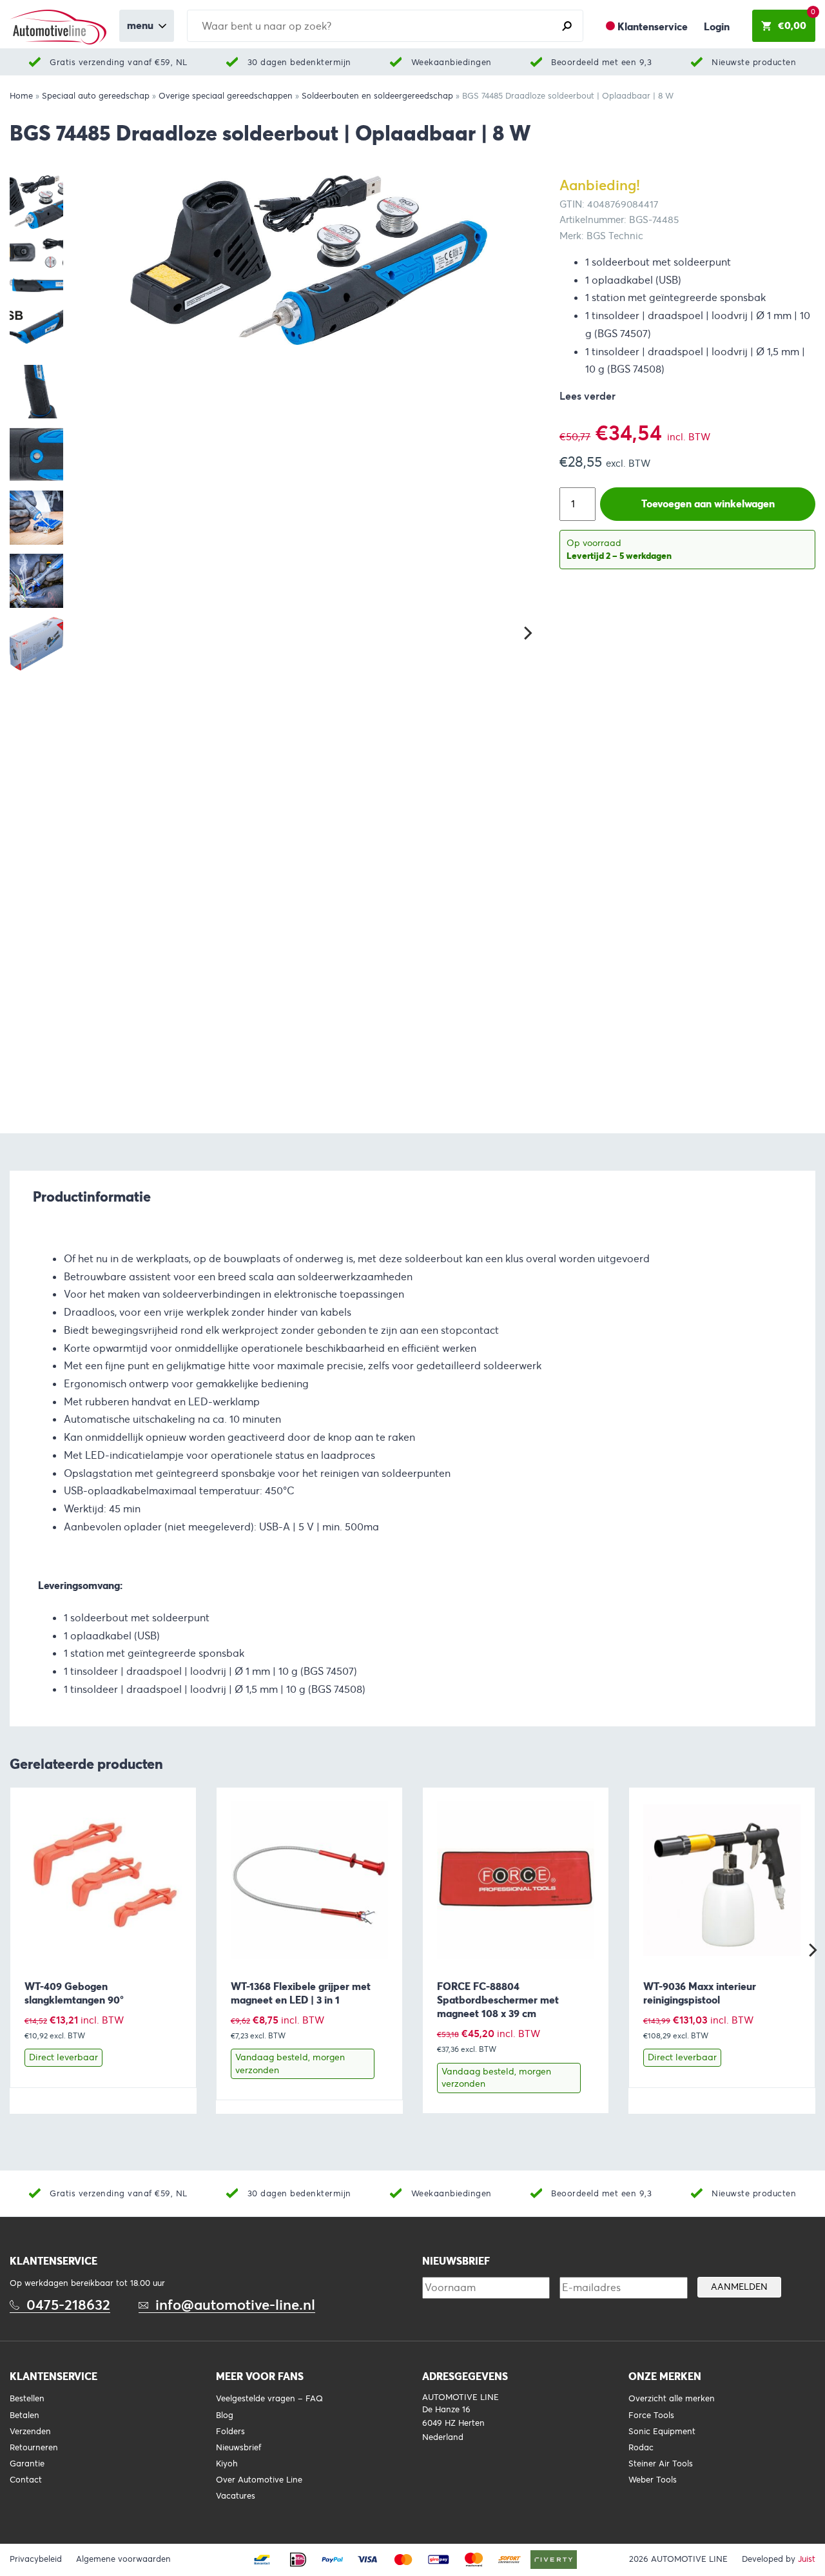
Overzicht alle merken (672, 2399)
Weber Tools (653, 2480)
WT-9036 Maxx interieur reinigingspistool (700, 1993)
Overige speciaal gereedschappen (226, 96)
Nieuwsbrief (238, 2448)
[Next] (527, 633)
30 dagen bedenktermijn (299, 62)
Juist (807, 2559)
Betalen (24, 2415)
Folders (230, 2432)
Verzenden (30, 2432)
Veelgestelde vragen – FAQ (269, 2399)
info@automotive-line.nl (235, 2305)
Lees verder (587, 396)
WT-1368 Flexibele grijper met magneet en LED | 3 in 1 (301, 1993)
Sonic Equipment (662, 2432)
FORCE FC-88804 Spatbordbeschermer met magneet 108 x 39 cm (498, 2000)
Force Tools (651, 2415)
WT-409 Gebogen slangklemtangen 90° (74, 1993)
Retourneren (34, 2448)
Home (21, 96)
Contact (26, 2480)
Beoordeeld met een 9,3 (601, 62)
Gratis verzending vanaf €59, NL (119, 62)
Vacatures (236, 2496)
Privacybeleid (36, 2559)
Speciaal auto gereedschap (96, 96)
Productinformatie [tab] (92, 1196)
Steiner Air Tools (661, 2464)
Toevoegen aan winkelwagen (708, 504)
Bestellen (27, 2399)
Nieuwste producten (754, 62)
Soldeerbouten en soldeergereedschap (377, 96)
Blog (225, 2415)
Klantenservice (653, 27)
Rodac (641, 2448)
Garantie (27, 2464)
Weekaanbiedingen (451, 62)
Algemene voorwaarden (123, 2559)
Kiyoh (227, 2464)
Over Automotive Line (259, 2480)
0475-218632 (68, 2305)
